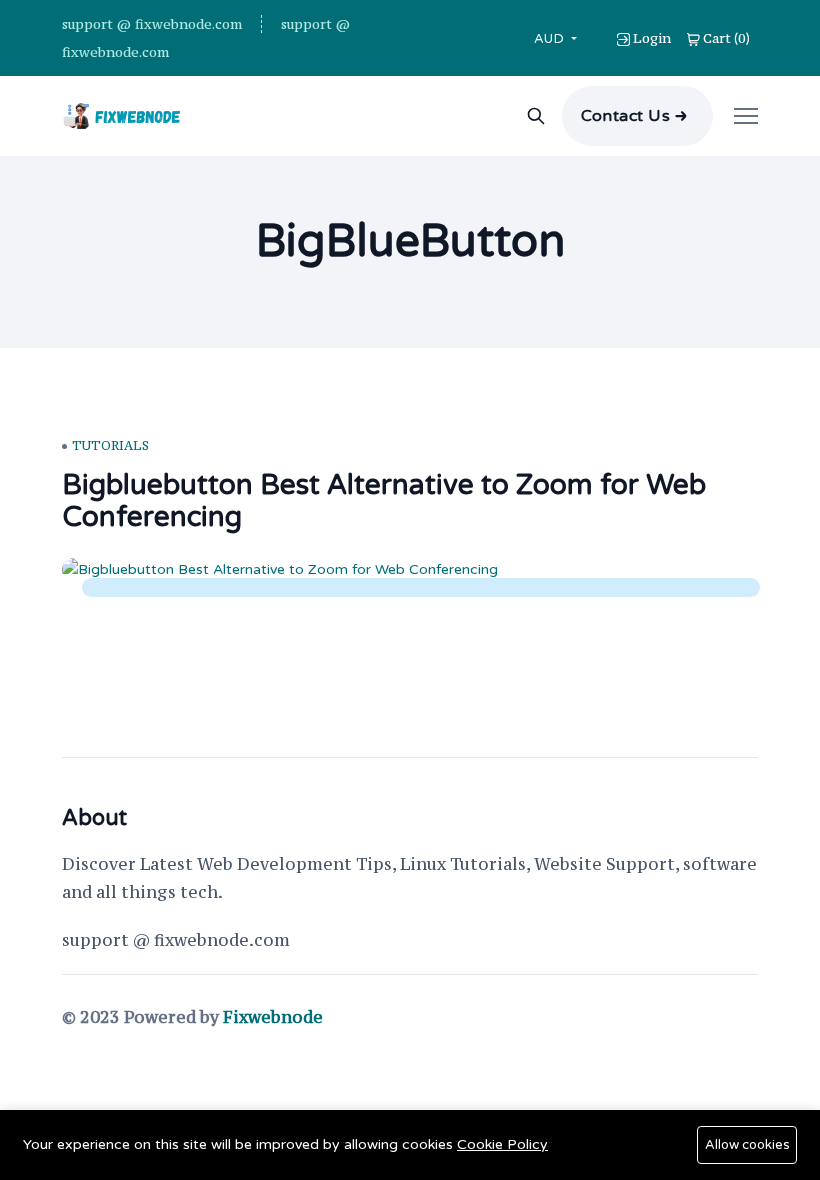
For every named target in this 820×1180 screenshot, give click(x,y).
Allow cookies (747, 1145)
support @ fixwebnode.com (152, 24)
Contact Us (626, 116)
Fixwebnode (273, 1017)
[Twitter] (742, 1021)
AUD (551, 38)
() (726, 38)
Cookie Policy (502, 1144)
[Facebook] (696, 1021)
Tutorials (110, 445)
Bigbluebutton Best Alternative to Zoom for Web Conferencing (384, 501)
